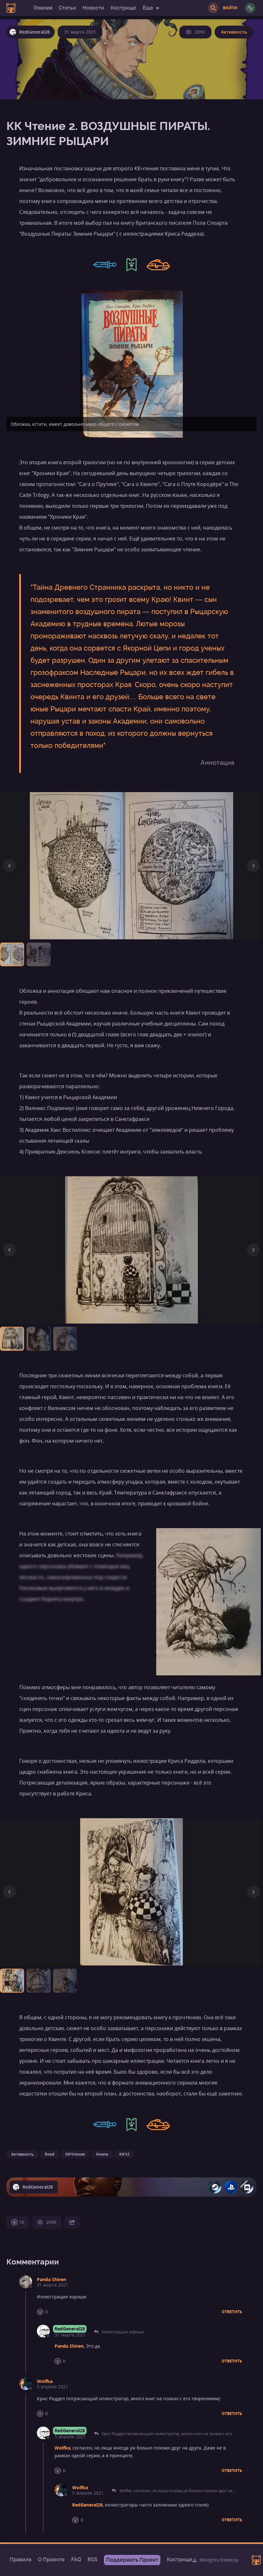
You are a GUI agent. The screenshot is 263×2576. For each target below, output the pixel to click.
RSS (93, 2560)
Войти (230, 8)
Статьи (67, 8)
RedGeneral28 (70, 2329)
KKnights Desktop (219, 2560)
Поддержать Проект (132, 2560)
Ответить (232, 2312)
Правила (21, 2560)
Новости (93, 8)
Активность (234, 32)
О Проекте (51, 2560)
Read (50, 2154)
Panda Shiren (51, 2279)
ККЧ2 (124, 2154)
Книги (102, 2154)
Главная (43, 8)
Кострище (123, 8)
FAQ (76, 2560)
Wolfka (45, 2381)
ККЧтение (75, 2154)
